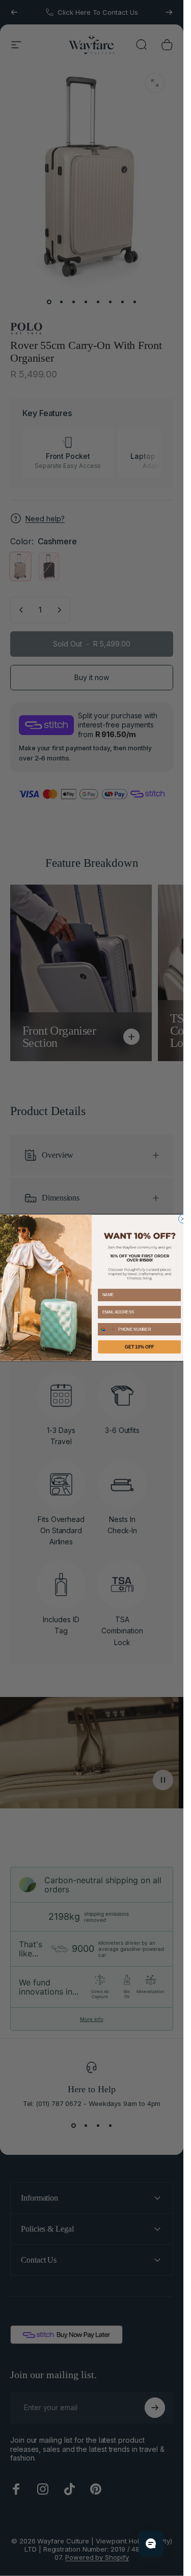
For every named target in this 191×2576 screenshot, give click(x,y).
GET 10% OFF (139, 1347)
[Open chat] (151, 2543)
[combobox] (107, 1329)
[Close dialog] (183, 1219)
